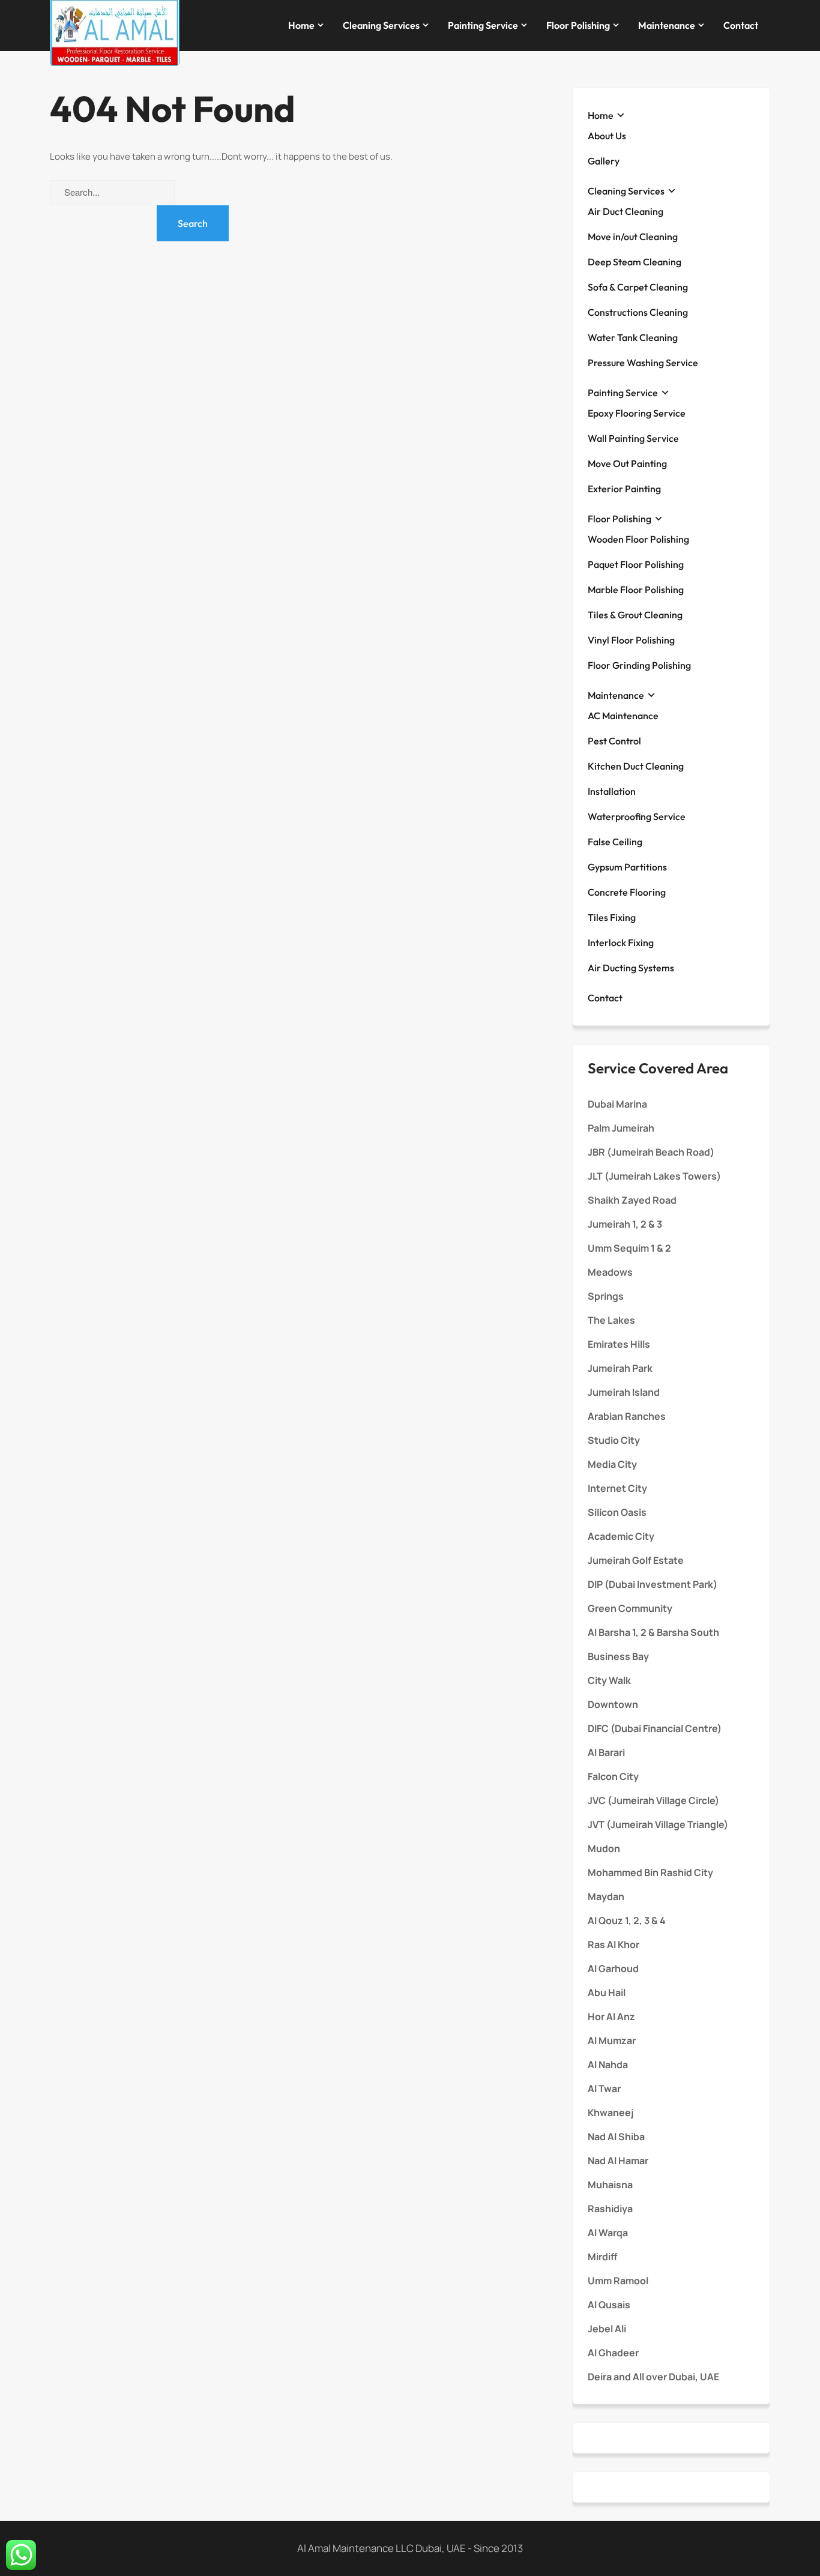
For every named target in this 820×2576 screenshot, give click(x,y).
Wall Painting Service (633, 438)
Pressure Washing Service (643, 363)
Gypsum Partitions (627, 867)
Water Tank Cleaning (633, 337)
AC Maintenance (623, 716)
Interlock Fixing (621, 943)
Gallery (604, 161)
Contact (741, 25)
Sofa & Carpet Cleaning (638, 287)
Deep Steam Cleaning (635, 262)
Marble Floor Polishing (636, 590)
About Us (607, 136)
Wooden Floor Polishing (638, 539)
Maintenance (667, 25)
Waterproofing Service (637, 816)
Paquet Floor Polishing (636, 564)
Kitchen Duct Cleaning (636, 766)
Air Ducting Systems (631, 968)
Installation (612, 791)
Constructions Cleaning (638, 312)
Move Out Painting (627, 463)
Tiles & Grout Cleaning (635, 615)
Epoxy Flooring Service (637, 413)
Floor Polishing (578, 25)
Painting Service (483, 25)
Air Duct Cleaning (626, 211)
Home (301, 25)
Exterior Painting (624, 489)
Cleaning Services (381, 25)
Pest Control (614, 741)
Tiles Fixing (612, 917)
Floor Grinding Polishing (639, 665)
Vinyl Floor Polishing (631, 640)
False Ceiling (615, 842)
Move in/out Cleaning (633, 237)
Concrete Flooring (627, 892)
